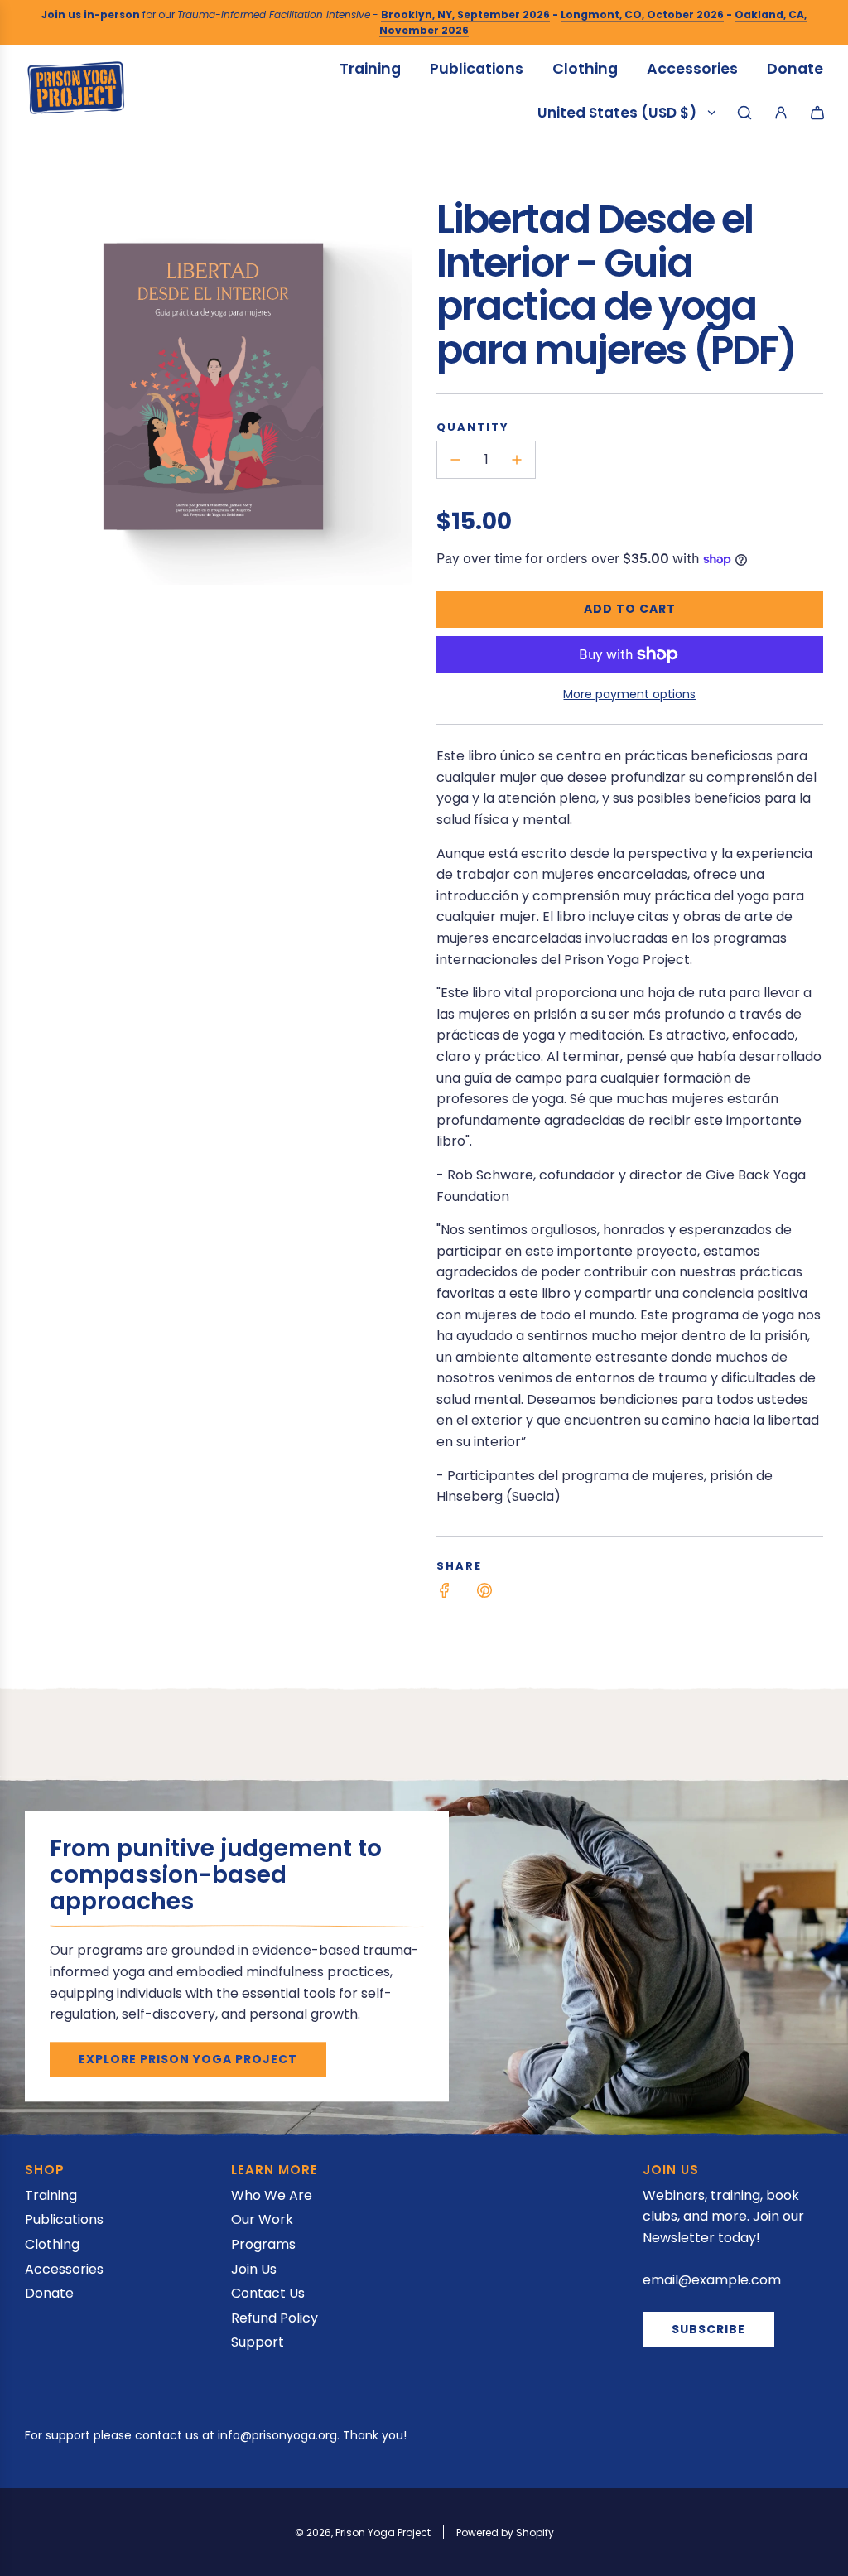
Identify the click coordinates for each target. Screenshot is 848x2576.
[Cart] (817, 113)
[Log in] (781, 113)
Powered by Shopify (505, 2533)
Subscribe (708, 2329)
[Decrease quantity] (455, 460)
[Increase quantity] (517, 460)
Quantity (473, 427)
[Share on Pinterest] (484, 1594)
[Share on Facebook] (445, 1594)
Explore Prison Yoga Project (188, 2059)
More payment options (629, 694)
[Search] (744, 113)
